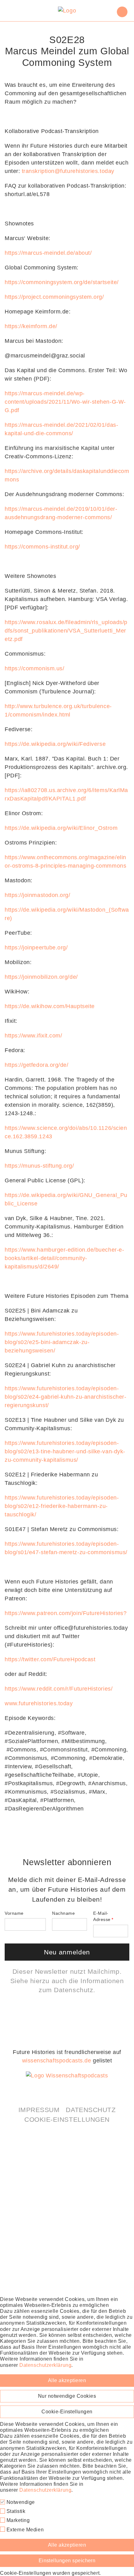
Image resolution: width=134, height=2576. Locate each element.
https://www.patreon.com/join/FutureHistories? (66, 1613)
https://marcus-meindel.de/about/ (48, 253)
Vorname (14, 1913)
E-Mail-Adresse (102, 1916)
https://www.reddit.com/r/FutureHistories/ (59, 1689)
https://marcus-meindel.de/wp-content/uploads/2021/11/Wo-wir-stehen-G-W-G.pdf (65, 402)
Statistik (15, 2511)
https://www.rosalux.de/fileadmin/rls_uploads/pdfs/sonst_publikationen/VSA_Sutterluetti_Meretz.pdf (66, 631)
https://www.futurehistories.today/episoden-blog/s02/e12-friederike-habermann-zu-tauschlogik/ (62, 1506)
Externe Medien (24, 2530)
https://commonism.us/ (34, 668)
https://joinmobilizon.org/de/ (41, 977)
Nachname (63, 1913)
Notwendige (20, 2502)
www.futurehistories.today (39, 1703)
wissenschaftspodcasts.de (57, 2061)
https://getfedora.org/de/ (37, 1065)
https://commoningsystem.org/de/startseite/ (62, 282)
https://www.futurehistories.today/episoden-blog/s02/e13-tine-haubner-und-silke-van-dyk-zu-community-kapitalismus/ (65, 1451)
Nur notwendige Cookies (67, 2396)
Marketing (17, 2520)
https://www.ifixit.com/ (33, 1036)
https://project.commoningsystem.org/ (54, 297)
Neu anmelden (67, 1952)
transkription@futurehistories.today (68, 171)
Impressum (39, 2110)
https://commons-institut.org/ (42, 547)
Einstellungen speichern (67, 2561)
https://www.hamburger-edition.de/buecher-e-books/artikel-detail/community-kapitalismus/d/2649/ (64, 1258)
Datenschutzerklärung (45, 2365)
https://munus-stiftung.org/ (39, 1166)
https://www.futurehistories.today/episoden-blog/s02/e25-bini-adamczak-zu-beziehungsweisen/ (62, 1342)
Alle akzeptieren (67, 2380)
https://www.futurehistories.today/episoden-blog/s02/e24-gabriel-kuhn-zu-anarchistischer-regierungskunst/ (65, 1397)
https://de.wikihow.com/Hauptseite (50, 1006)
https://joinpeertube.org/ (36, 948)
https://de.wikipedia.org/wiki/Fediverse (55, 744)
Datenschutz (74, 1990)
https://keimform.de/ (31, 326)
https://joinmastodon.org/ (38, 895)
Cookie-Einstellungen (67, 2119)
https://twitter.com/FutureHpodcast (50, 1659)
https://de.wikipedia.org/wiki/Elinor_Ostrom (61, 828)
